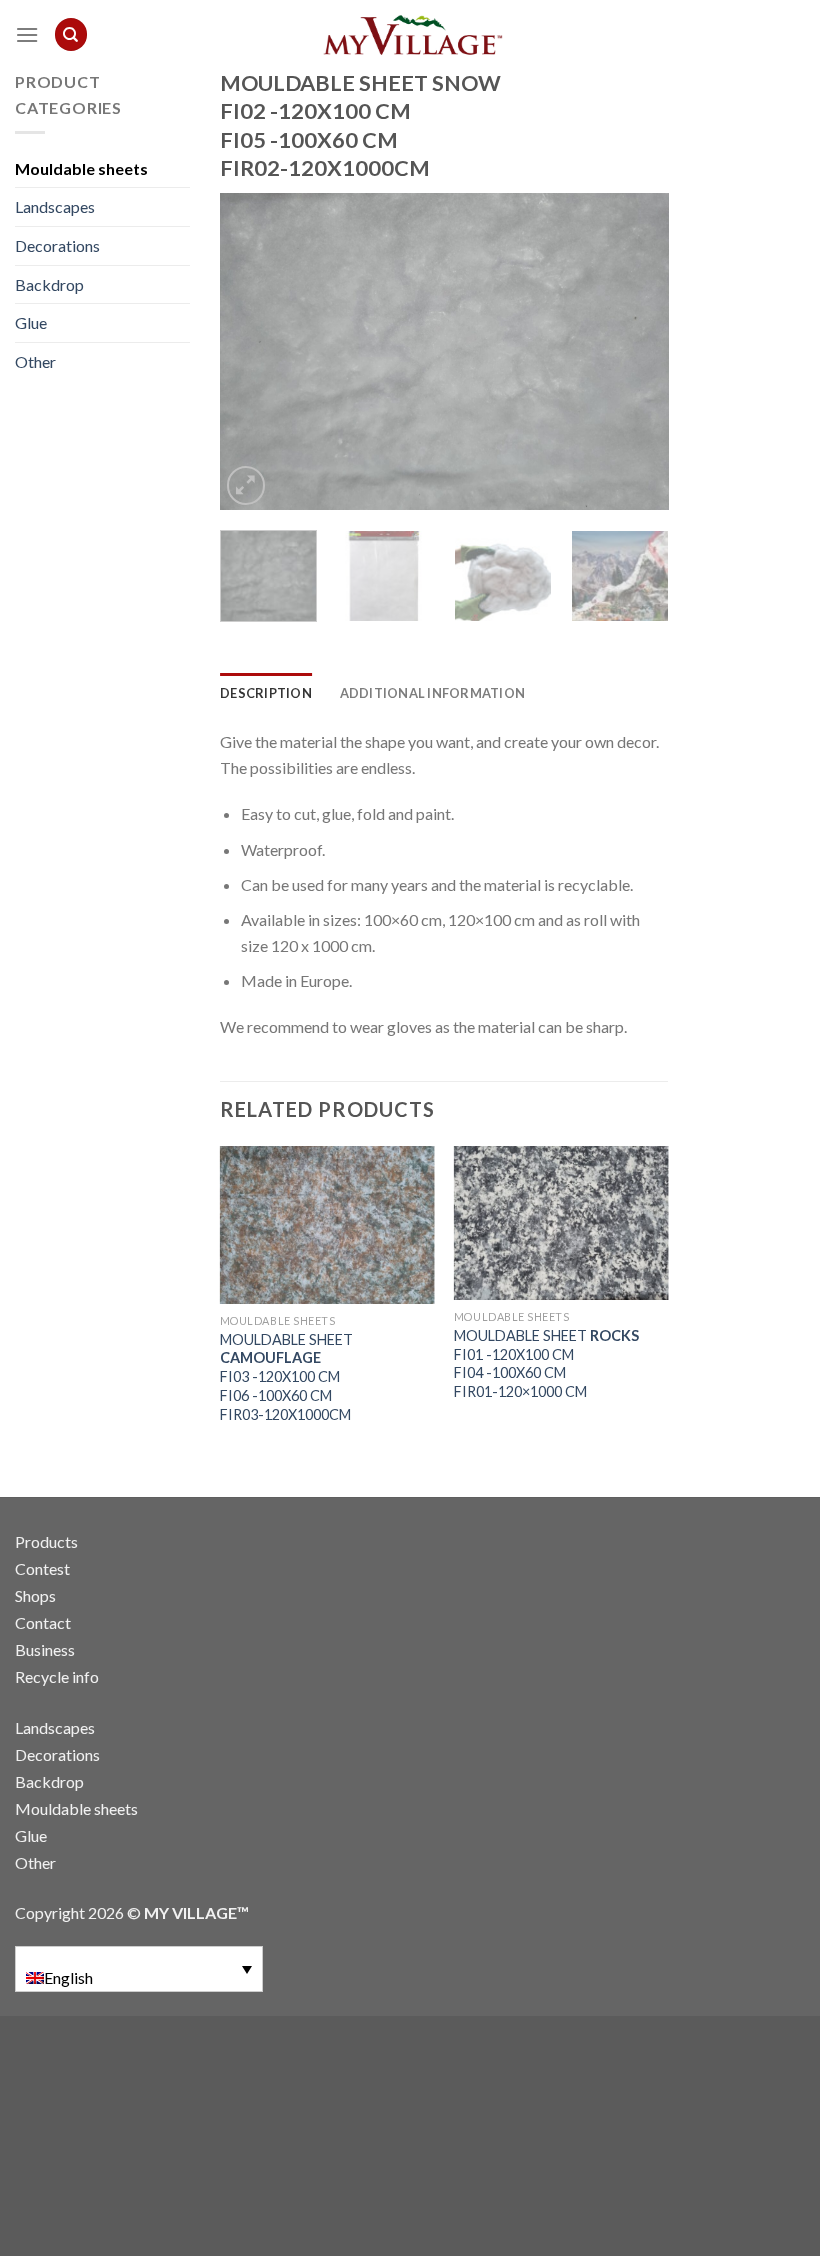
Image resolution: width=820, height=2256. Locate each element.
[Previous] (254, 351)
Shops (35, 1595)
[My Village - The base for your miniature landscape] (410, 35)
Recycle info (57, 1676)
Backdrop (49, 284)
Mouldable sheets (81, 168)
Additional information (433, 693)
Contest (42, 1568)
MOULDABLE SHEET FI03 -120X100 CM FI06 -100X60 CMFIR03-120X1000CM (286, 1377)
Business (45, 1649)
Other (35, 361)
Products (46, 1541)
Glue (31, 322)
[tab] (266, 693)
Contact (43, 1622)
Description (266, 693)
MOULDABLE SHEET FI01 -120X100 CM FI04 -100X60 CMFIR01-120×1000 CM (546, 1363)
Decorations (57, 245)
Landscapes (55, 206)
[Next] (634, 351)
